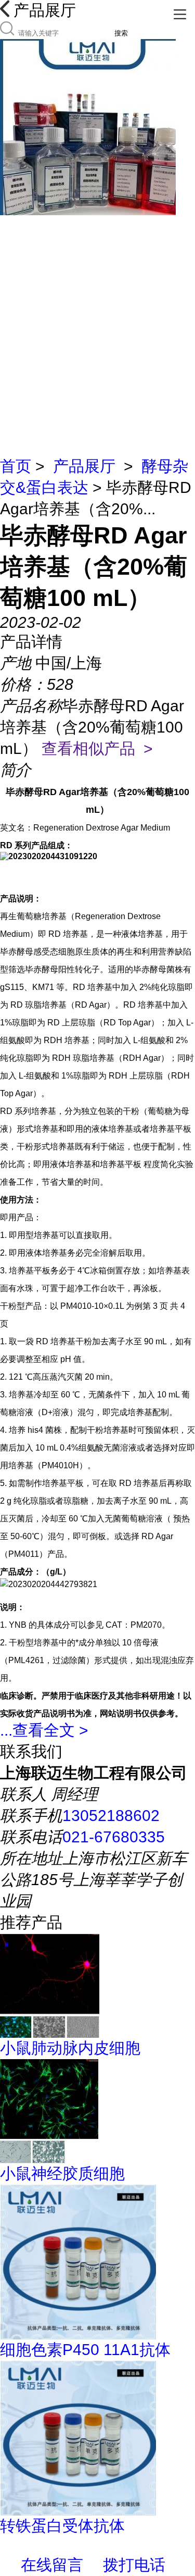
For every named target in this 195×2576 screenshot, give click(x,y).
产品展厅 (84, 466)
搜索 (121, 33)
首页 (16, 466)
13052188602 (111, 1816)
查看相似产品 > (97, 748)
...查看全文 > (44, 1730)
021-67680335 (114, 1837)
